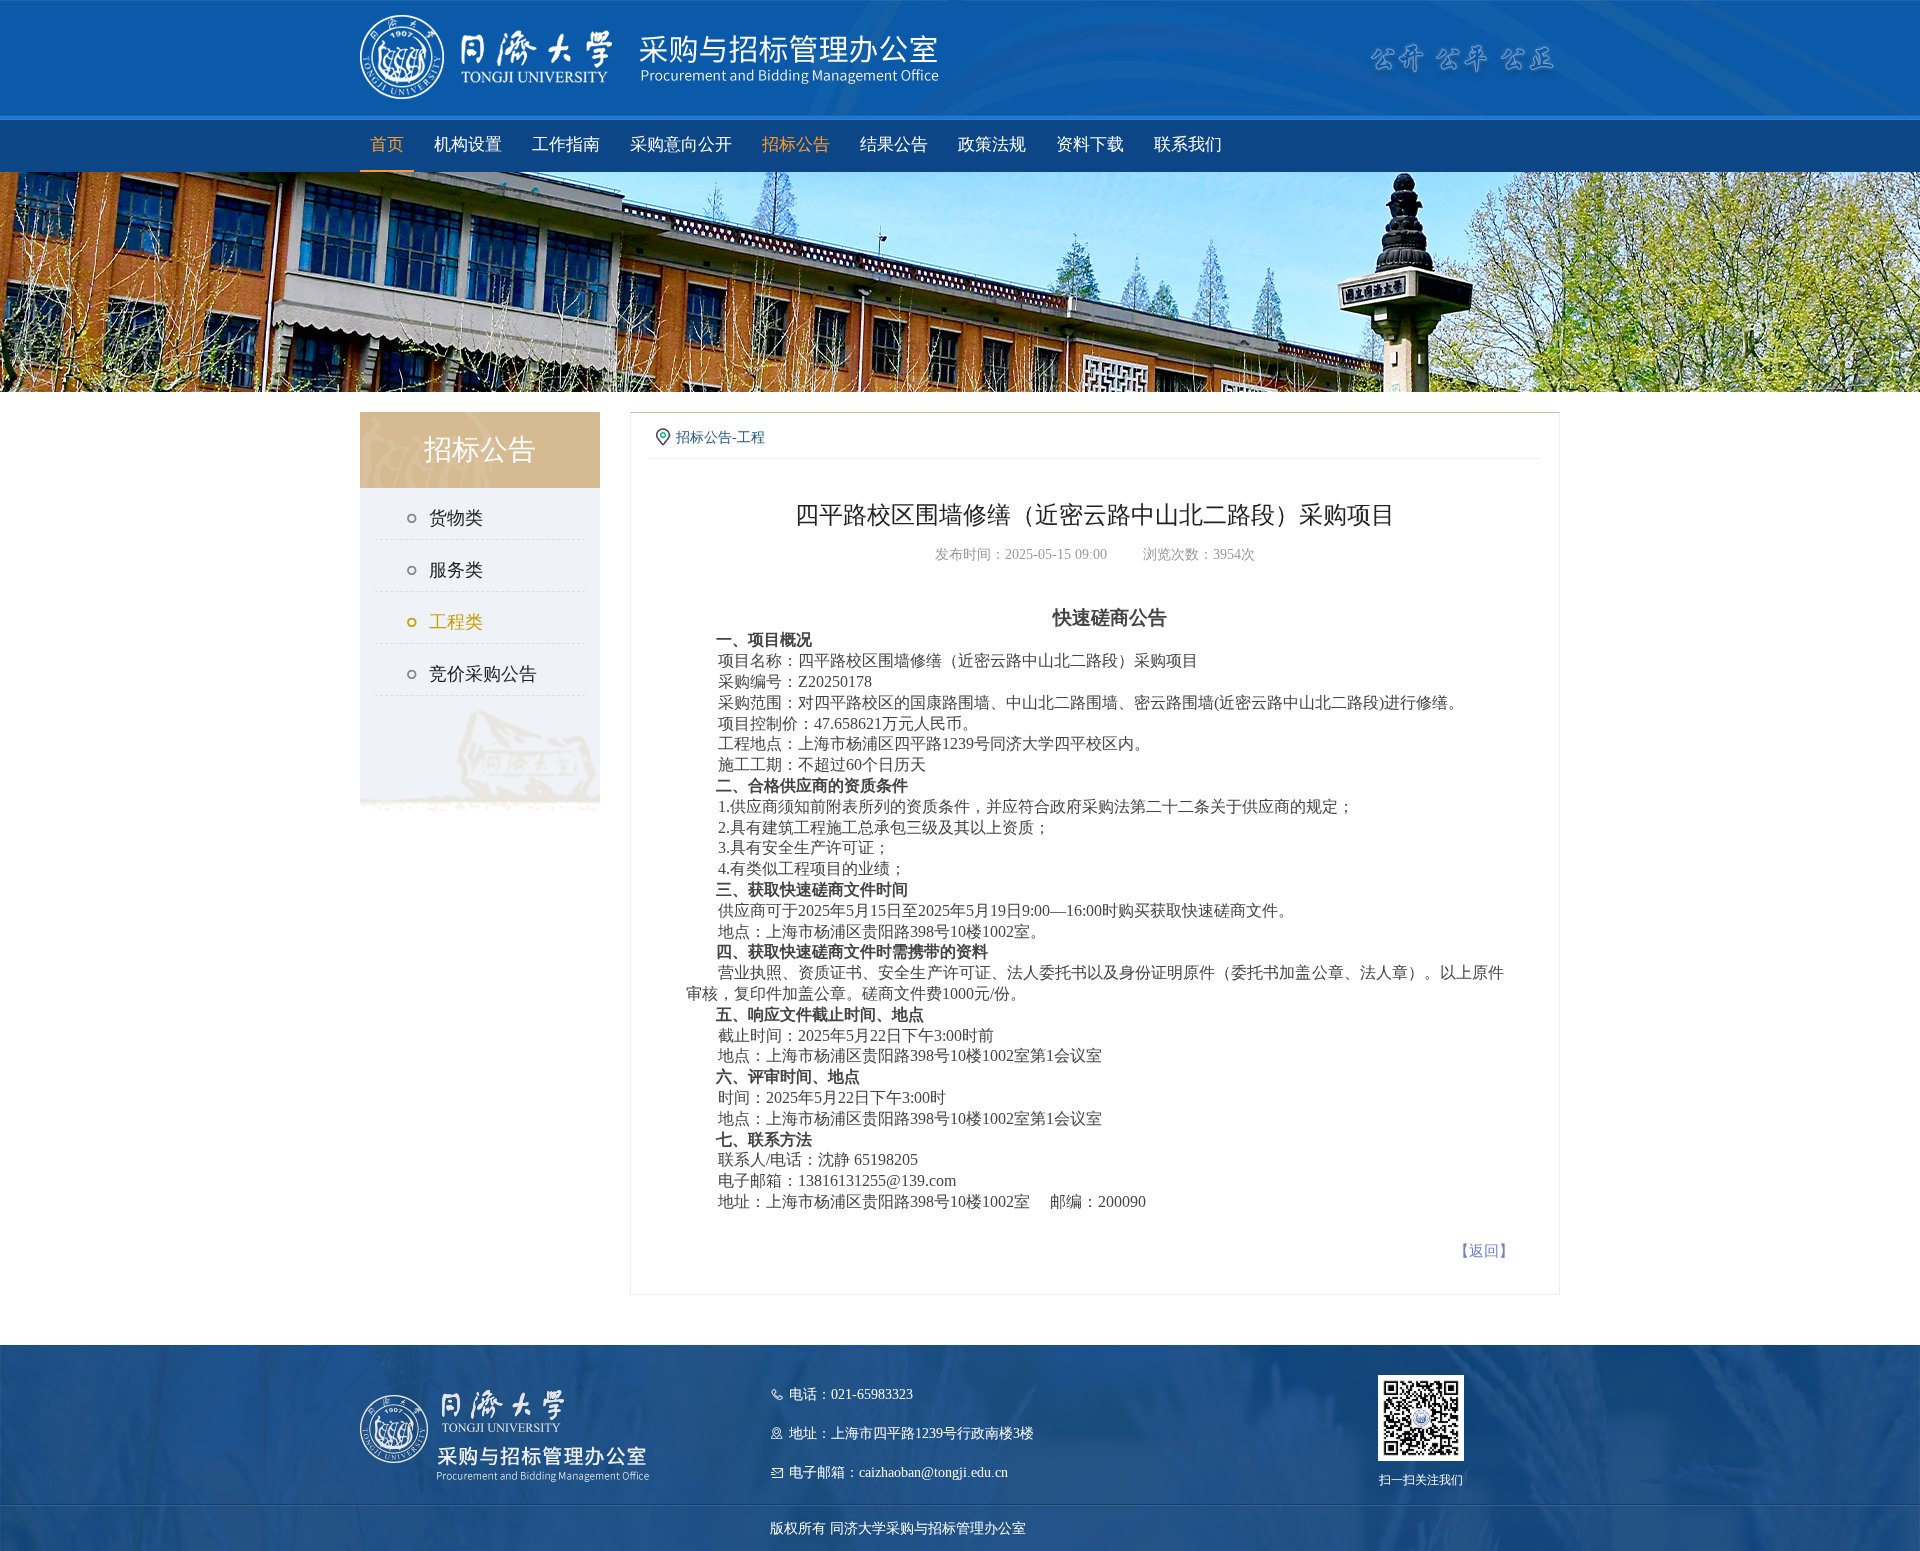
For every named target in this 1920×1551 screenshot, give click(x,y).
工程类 (456, 622)
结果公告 (894, 144)
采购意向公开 (681, 144)
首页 (387, 144)
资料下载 (1090, 144)
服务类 (456, 570)
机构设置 (468, 144)
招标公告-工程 (720, 437)
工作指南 (566, 144)
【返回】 (1484, 1251)
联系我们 (1188, 144)
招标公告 (796, 144)
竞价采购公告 (483, 674)
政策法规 (992, 144)
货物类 (456, 518)
